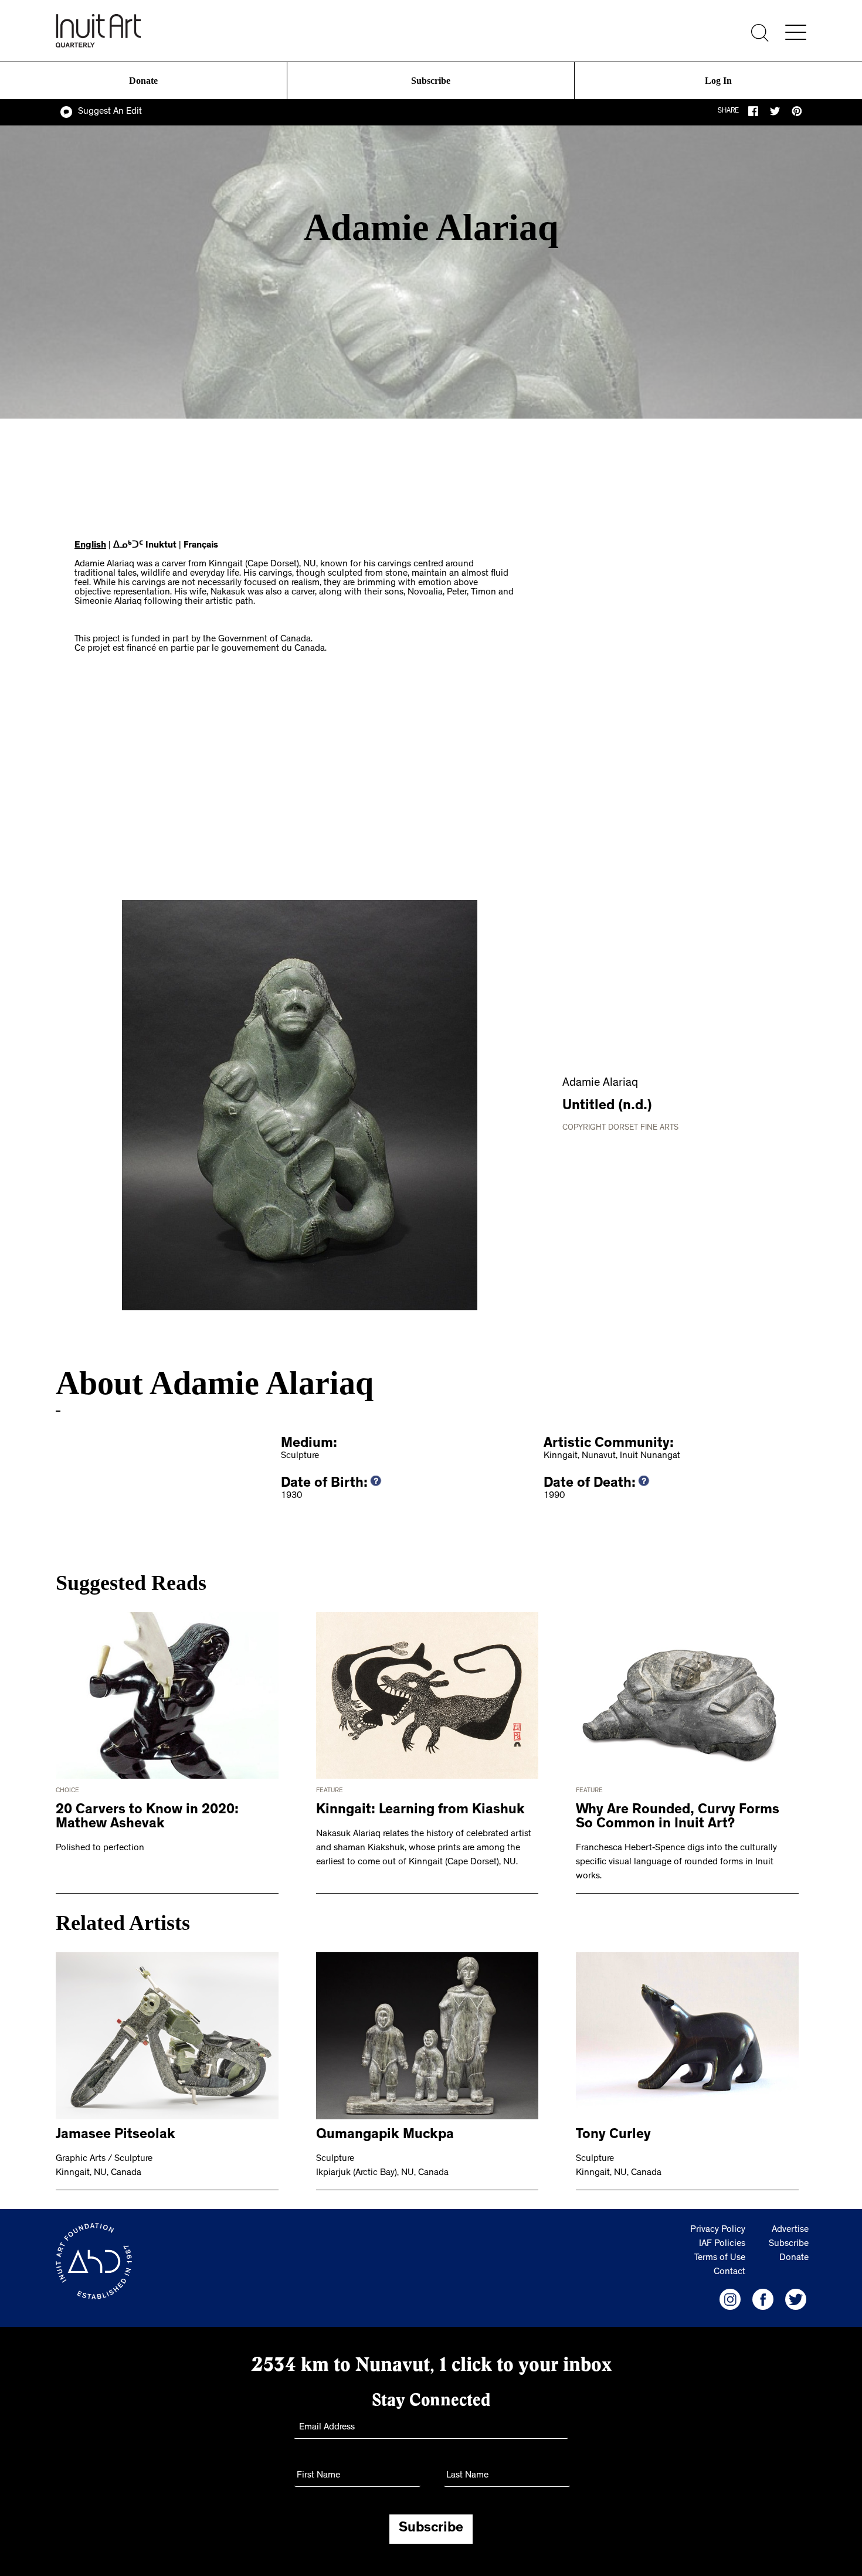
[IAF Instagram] (730, 2299)
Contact (729, 2272)
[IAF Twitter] (796, 2299)
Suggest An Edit (110, 112)
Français (201, 546)
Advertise (790, 2230)
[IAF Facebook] (763, 2299)
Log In (718, 81)
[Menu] (796, 32)
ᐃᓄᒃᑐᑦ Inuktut (145, 546)
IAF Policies (722, 2244)
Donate (144, 81)
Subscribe (431, 81)
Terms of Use (720, 2258)
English (90, 546)
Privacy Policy (718, 2230)
